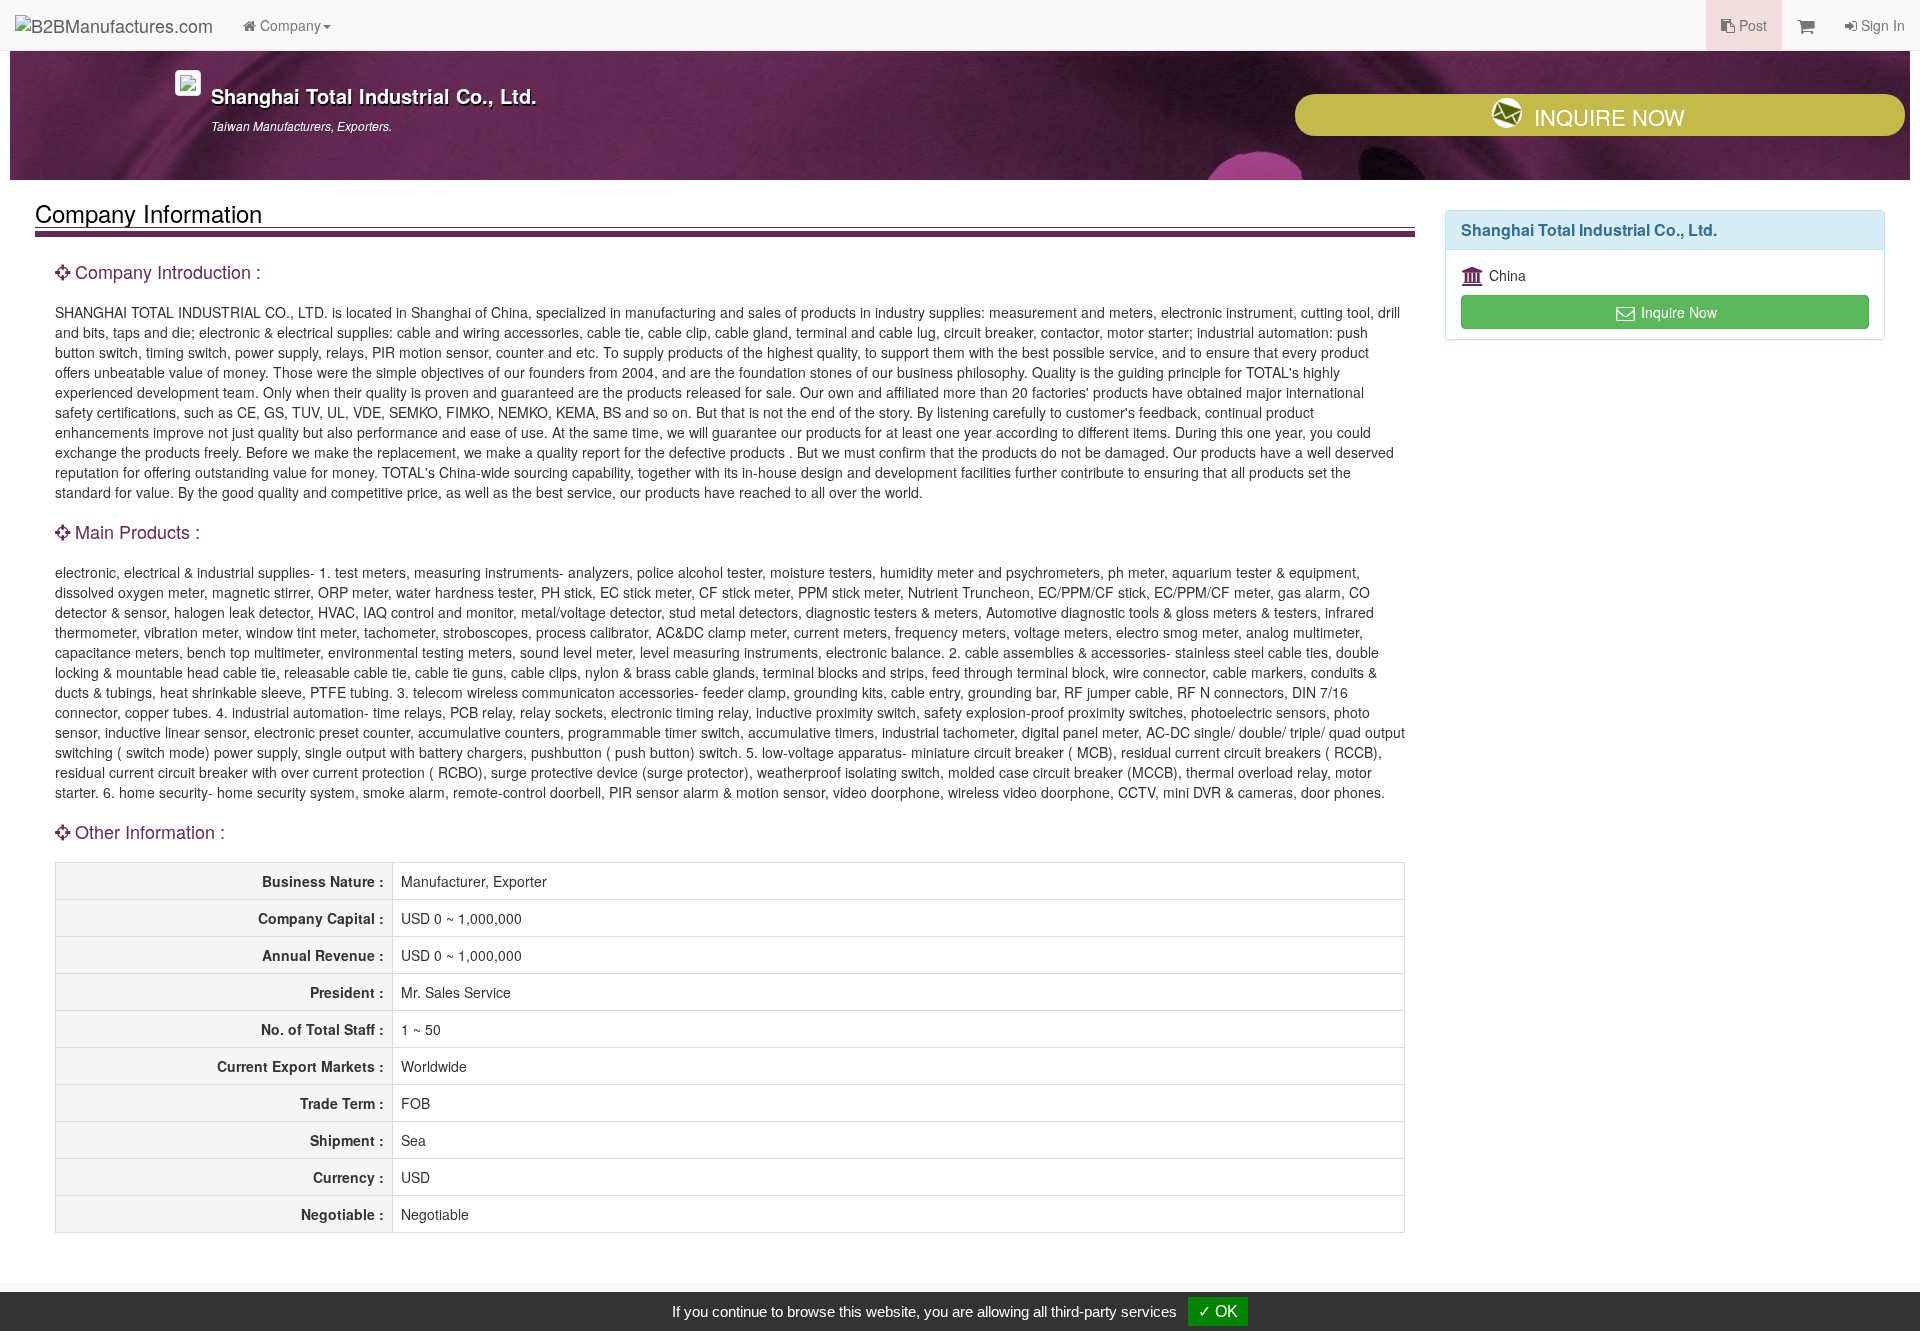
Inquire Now (1609, 116)
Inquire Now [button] (1677, 312)
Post (1751, 25)
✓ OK (1218, 1311)
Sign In (1881, 25)
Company (288, 25)
